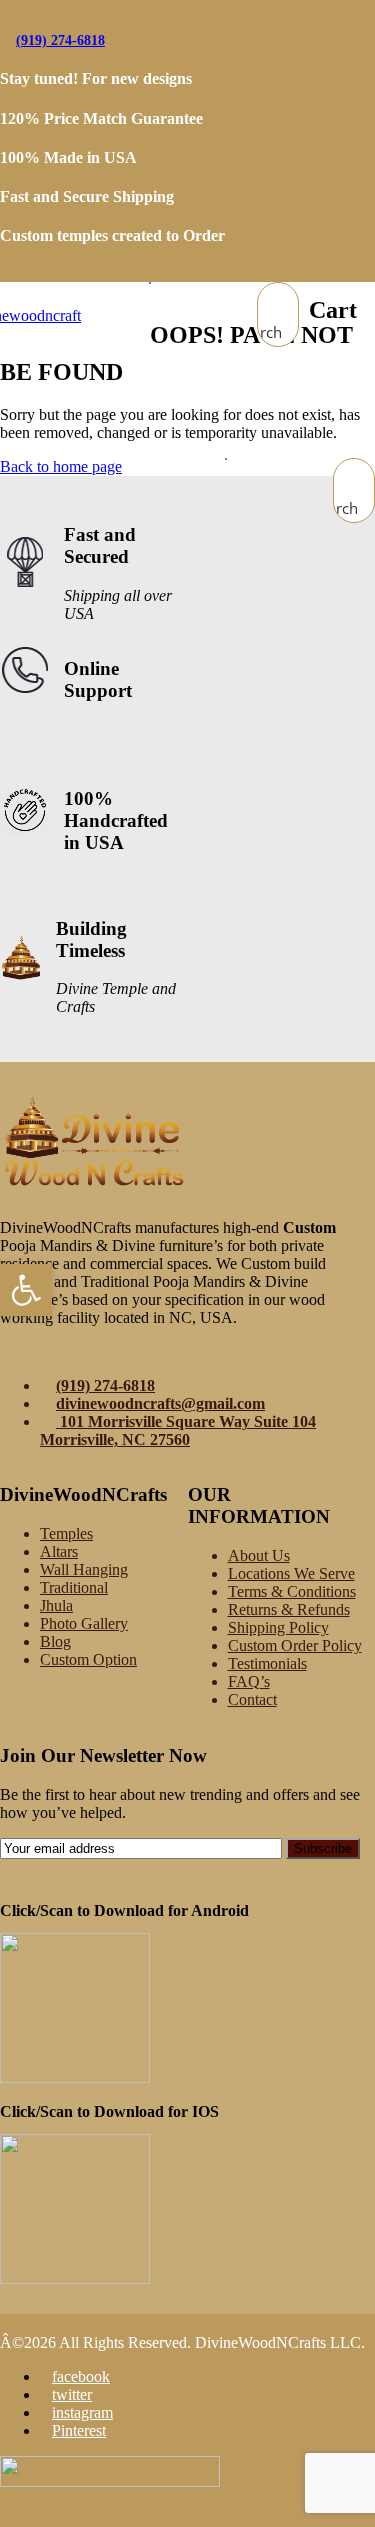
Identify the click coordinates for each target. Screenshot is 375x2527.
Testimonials (267, 1663)
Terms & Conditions (292, 1591)
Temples (66, 1533)
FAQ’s (249, 1681)
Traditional (74, 1587)
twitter (72, 2394)
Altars (59, 1551)
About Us (259, 1555)
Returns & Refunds (289, 1609)
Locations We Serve (291, 1573)
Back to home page (61, 466)
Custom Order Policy (295, 1645)
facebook (81, 2376)
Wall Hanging (84, 1569)
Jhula (56, 1605)
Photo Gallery (84, 1623)
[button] (26, 1290)
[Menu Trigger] (348, 130)
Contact (252, 1699)
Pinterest (79, 2430)
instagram (82, 2412)
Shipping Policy (278, 1627)
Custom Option (88, 1659)
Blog (55, 1641)
